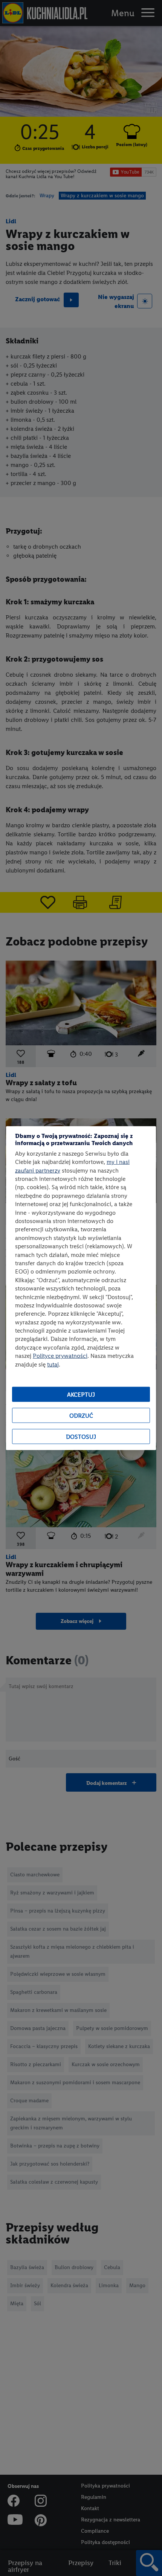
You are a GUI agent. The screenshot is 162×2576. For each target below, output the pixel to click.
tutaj (53, 1364)
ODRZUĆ (81, 1415)
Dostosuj (81, 1436)
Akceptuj (81, 1394)
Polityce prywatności (60, 1356)
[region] (81, 1288)
